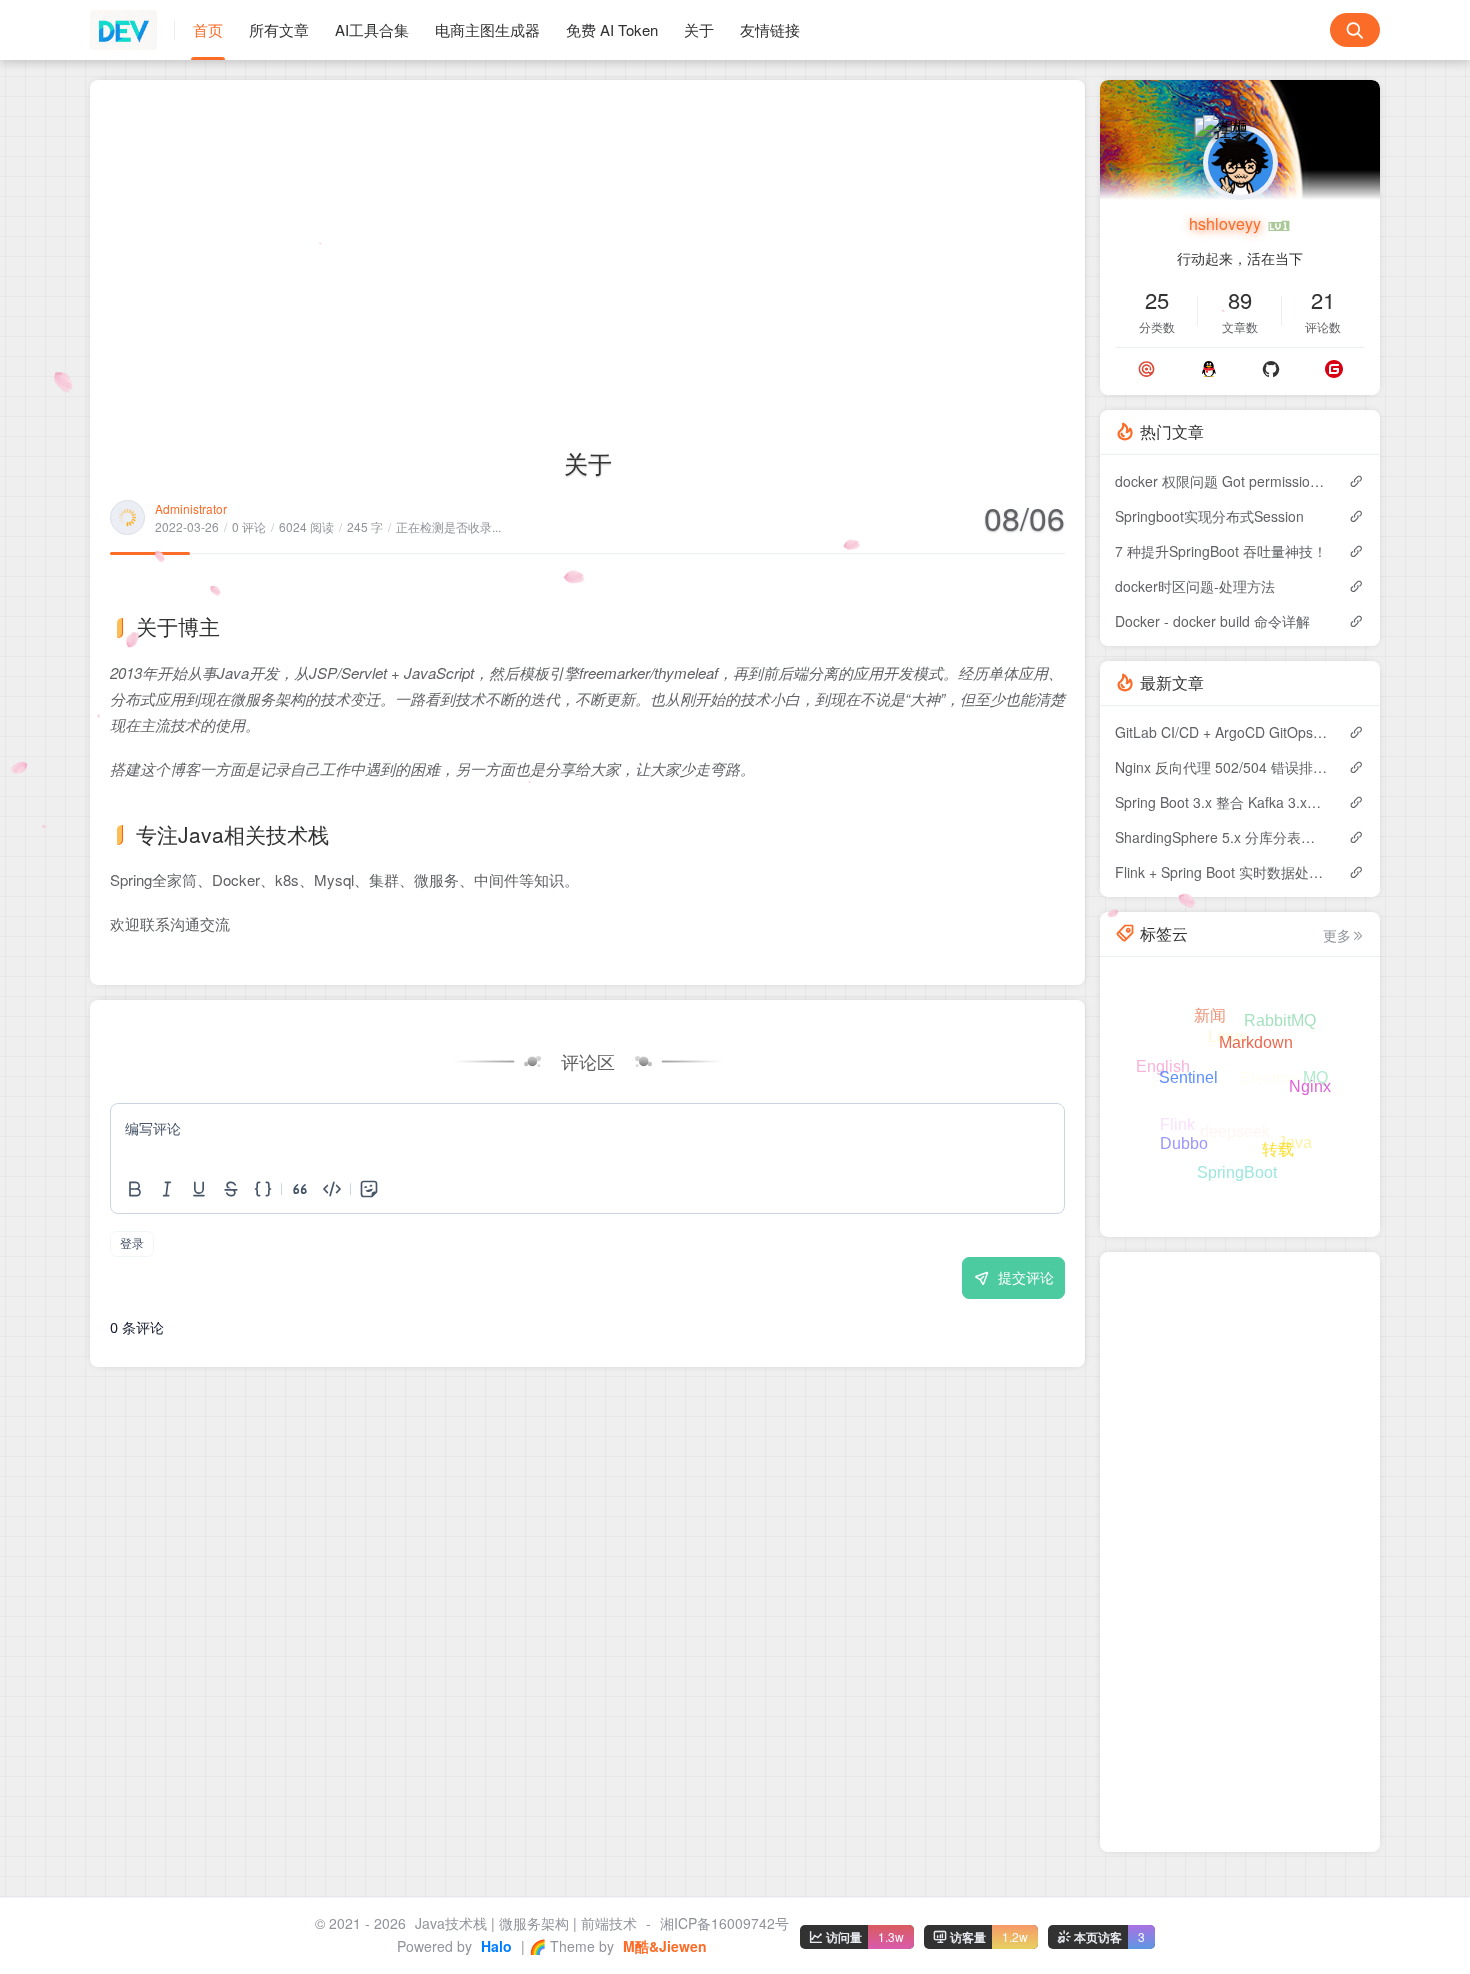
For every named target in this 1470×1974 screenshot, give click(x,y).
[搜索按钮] (1355, 30)
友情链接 (770, 29)
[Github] (1271, 369)
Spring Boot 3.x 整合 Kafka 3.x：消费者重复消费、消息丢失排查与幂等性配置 (1221, 802)
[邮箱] (1146, 369)
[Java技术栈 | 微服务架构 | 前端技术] (132, 30)
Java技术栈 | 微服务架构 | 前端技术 (526, 1923)
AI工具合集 (372, 29)
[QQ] (1209, 369)
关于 (699, 29)
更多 (1337, 935)
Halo (494, 1946)
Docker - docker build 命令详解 (1212, 621)
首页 (208, 29)
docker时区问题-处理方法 (1195, 586)
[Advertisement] (587, 250)
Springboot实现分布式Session (1209, 516)
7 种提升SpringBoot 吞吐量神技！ (1221, 551)
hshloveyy (1227, 223)
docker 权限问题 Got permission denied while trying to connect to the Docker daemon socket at (1221, 481)
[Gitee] (1334, 369)
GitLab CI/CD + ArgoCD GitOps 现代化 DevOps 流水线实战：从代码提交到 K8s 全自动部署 (1221, 732)
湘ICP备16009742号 (724, 1923)
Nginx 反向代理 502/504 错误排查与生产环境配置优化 (1221, 767)
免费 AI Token (612, 29)
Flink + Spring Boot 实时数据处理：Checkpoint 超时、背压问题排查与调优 (1221, 872)
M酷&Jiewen (663, 1946)
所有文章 (279, 29)
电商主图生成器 (487, 29)
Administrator (191, 508)
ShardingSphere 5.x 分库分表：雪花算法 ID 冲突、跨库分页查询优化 (1221, 837)
